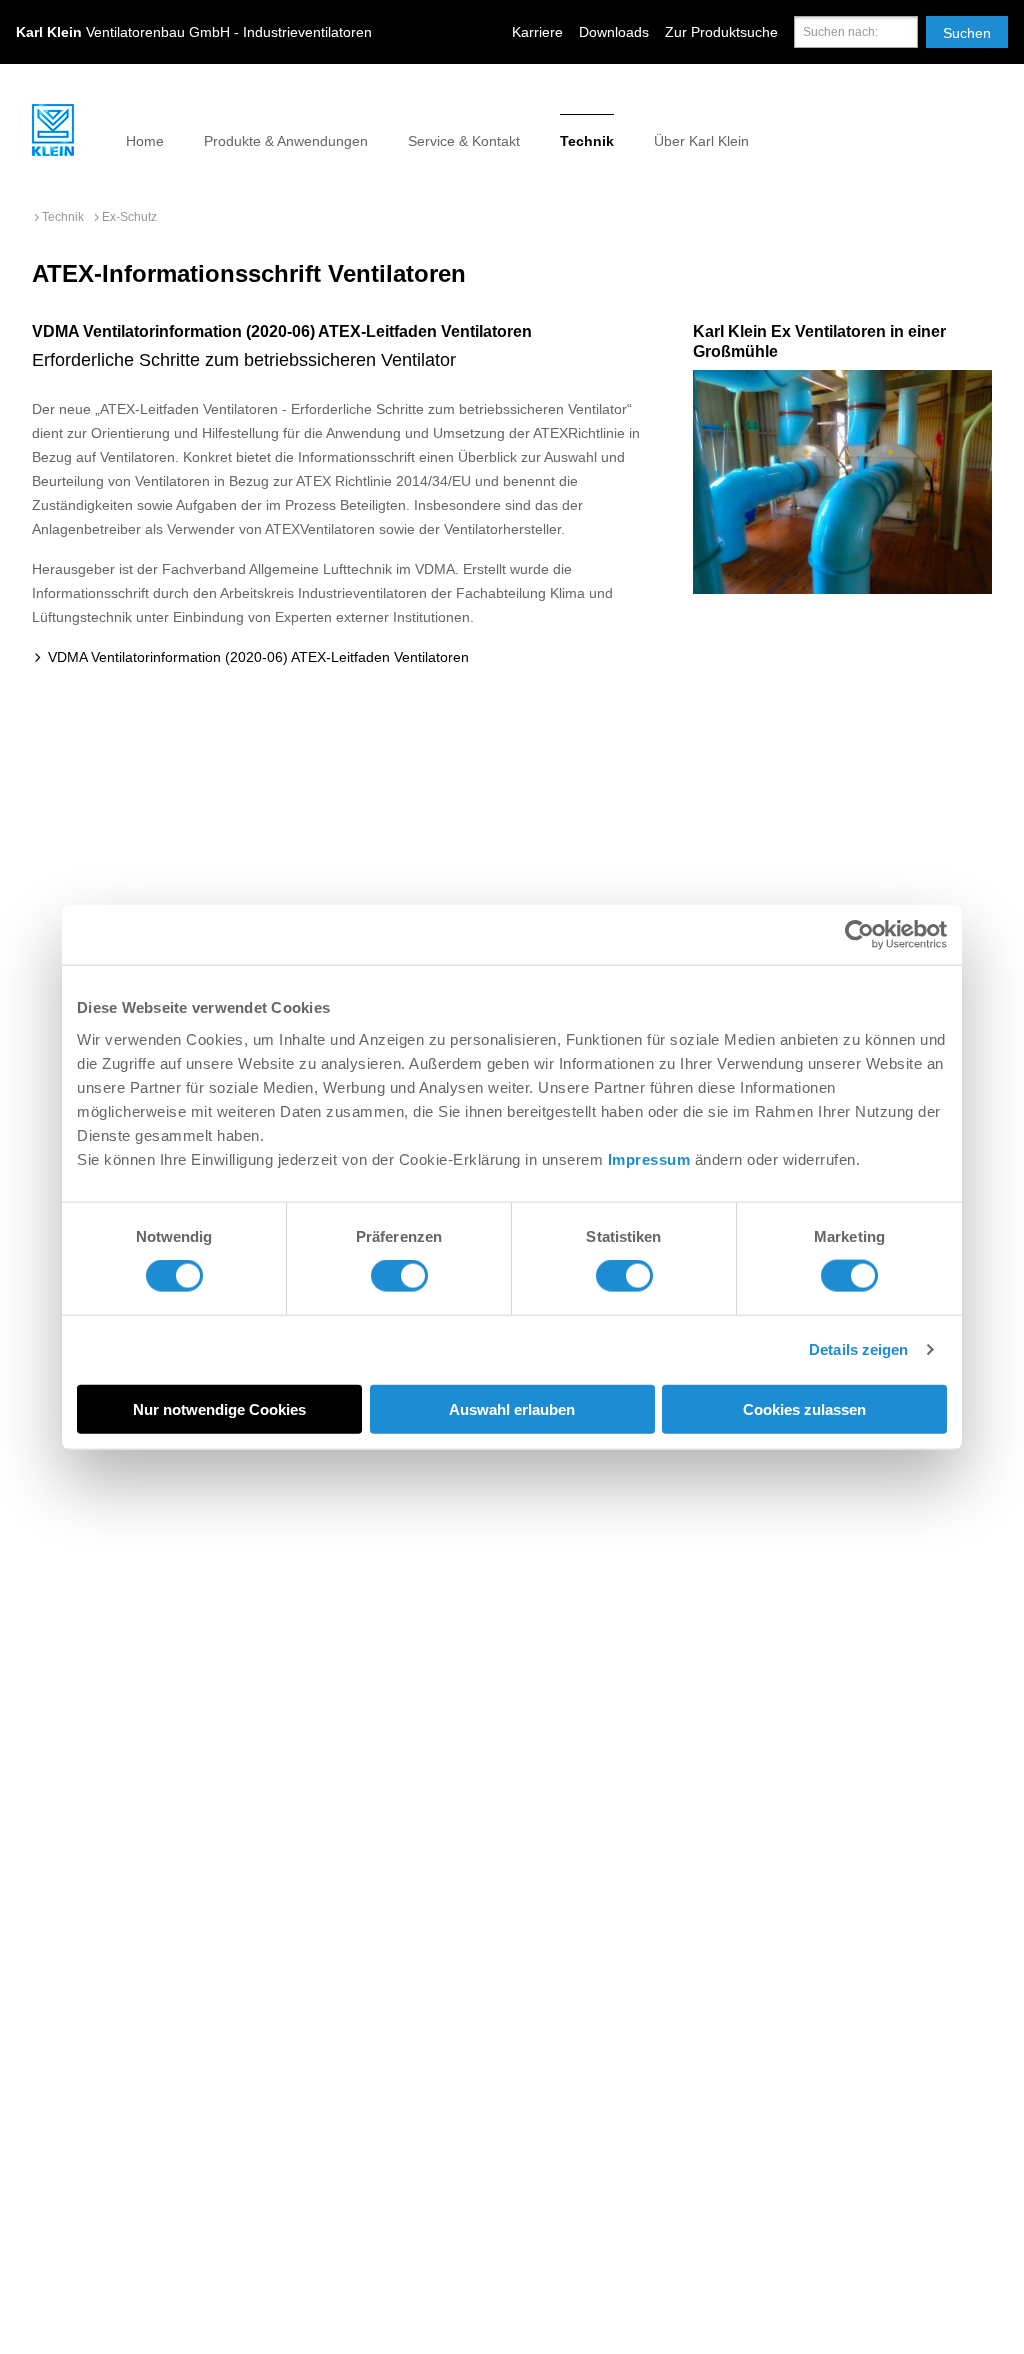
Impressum (649, 1158)
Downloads (614, 32)
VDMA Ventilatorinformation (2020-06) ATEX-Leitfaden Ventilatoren (256, 657)
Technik (63, 217)
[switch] (399, 1276)
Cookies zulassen (804, 1408)
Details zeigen (858, 1349)
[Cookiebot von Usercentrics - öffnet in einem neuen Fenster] (859, 935)
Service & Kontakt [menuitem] (464, 141)
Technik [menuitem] (587, 141)
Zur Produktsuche (721, 32)
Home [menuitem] (145, 141)
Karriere (537, 32)
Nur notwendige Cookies (219, 1408)
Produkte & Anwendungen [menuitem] (286, 141)
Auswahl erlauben (512, 1408)
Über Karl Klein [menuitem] (701, 141)
